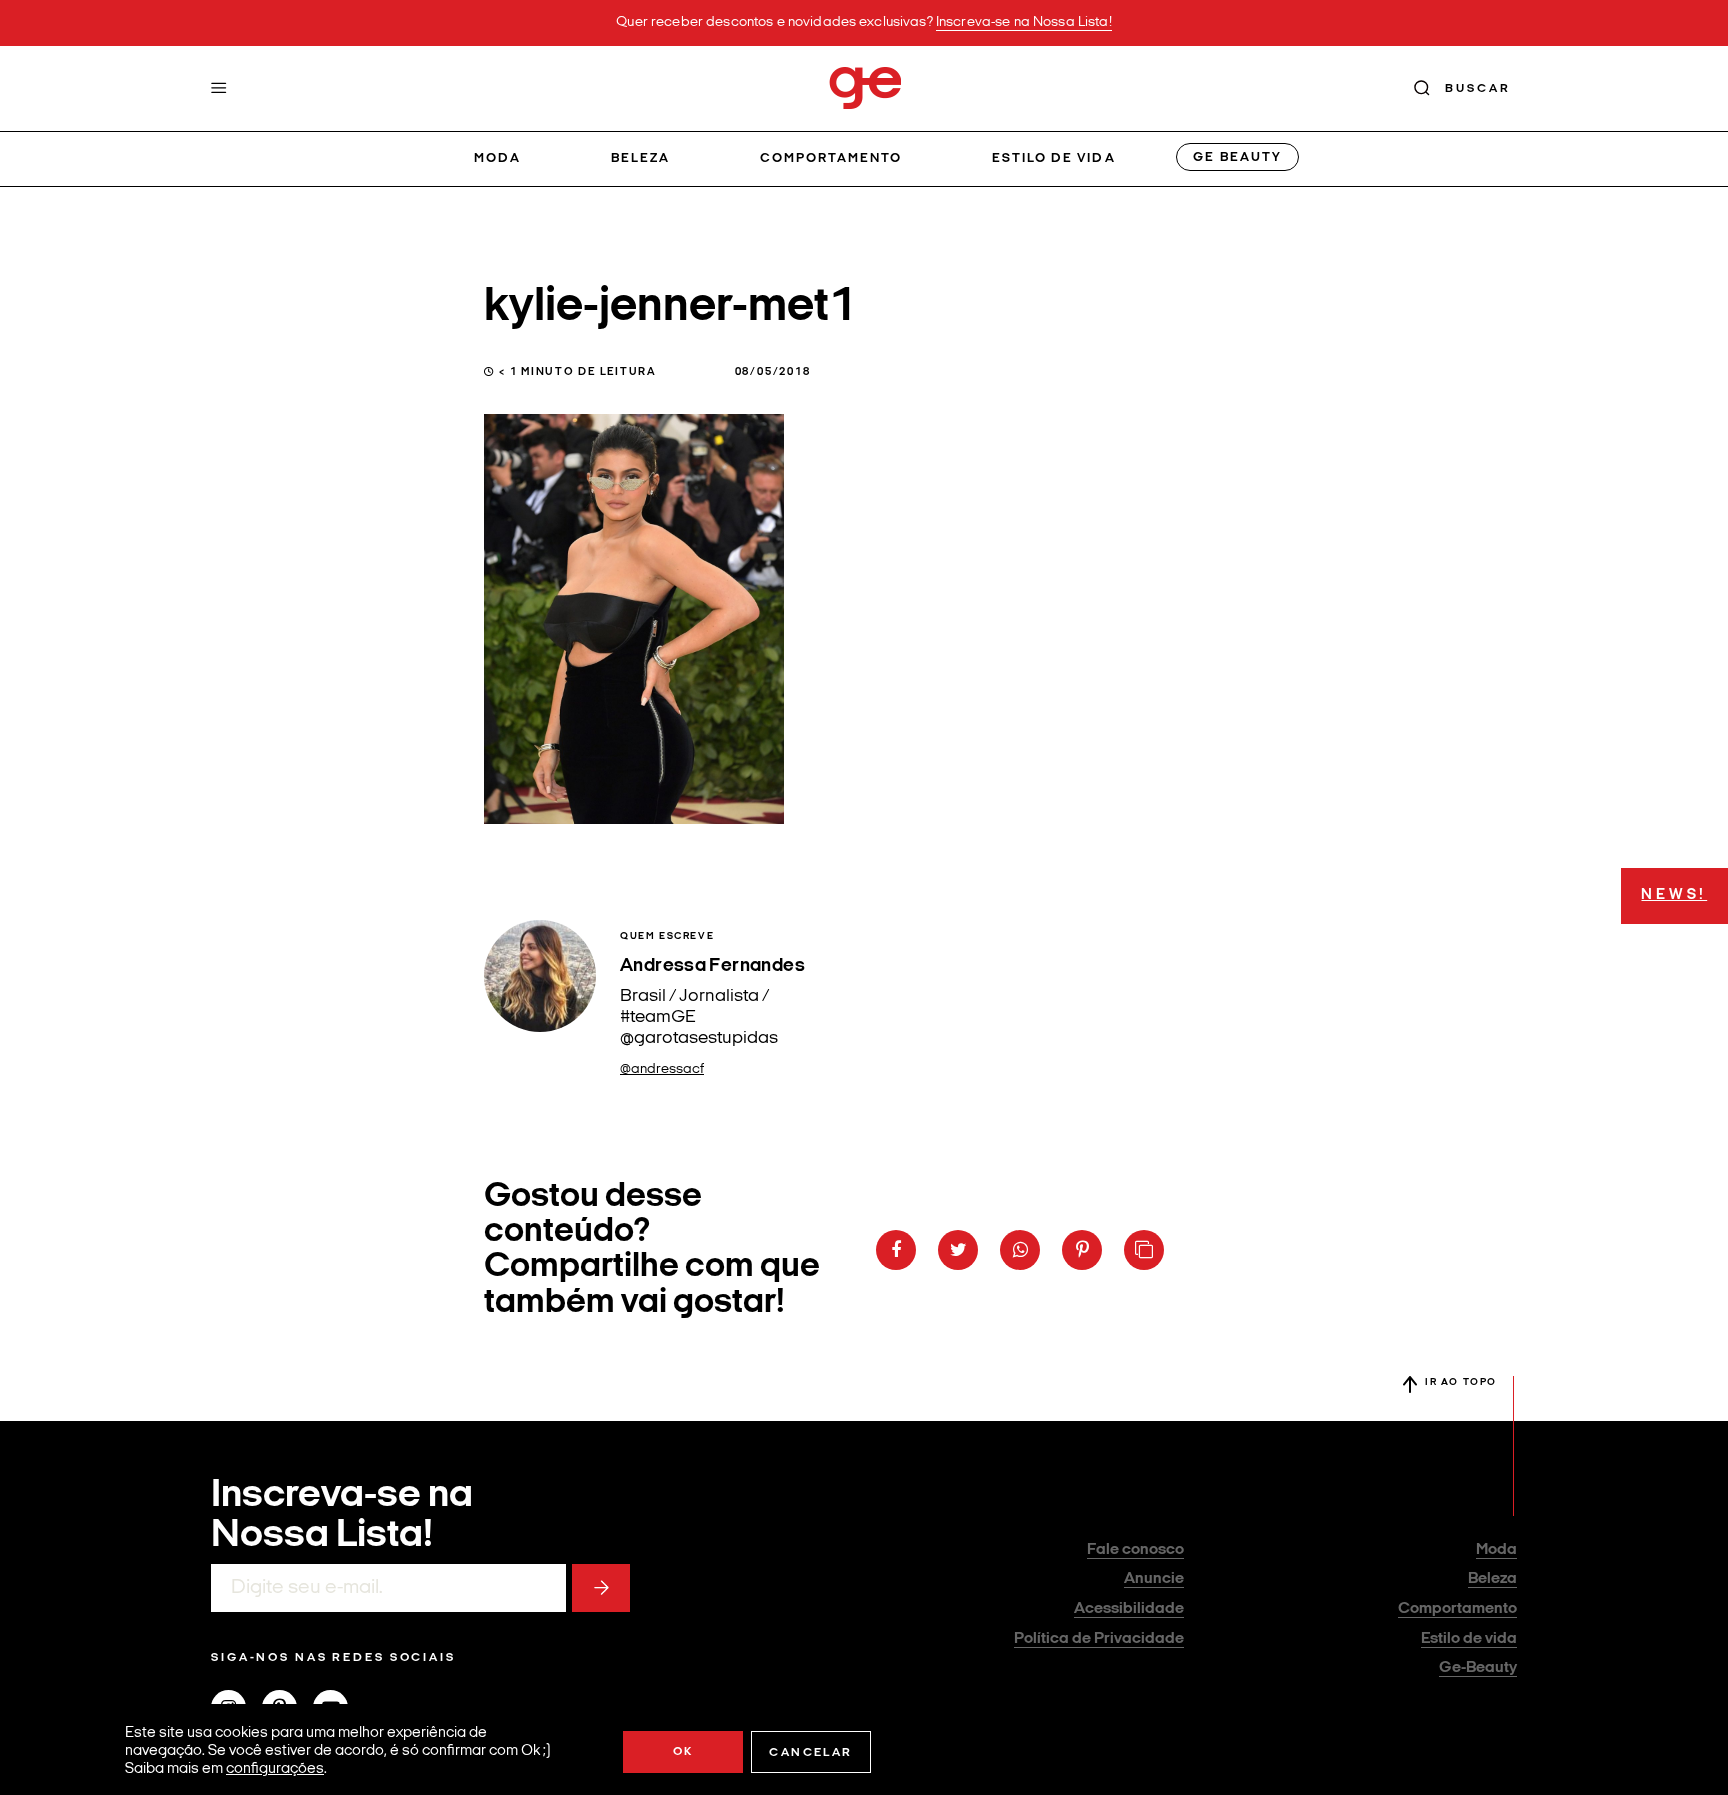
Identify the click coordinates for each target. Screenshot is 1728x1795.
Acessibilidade (1129, 1609)
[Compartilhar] (896, 1250)
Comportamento (831, 158)
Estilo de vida (1054, 158)
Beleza (640, 158)
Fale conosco (1135, 1550)
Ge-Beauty (1478, 1668)
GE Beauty (1237, 157)
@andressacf (662, 1069)
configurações (275, 1769)
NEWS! (1674, 895)
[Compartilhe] (1144, 1250)
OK (683, 1752)
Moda (497, 158)
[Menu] (219, 88)
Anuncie (1154, 1579)
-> (601, 1588)
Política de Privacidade (1099, 1639)
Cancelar (810, 1753)
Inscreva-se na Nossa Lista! (1024, 22)
